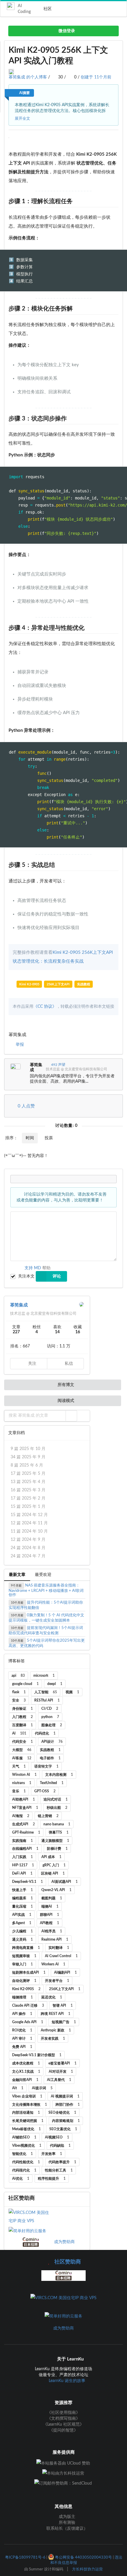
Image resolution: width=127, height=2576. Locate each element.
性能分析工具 (59, 2170)
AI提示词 (42, 2088)
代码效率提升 (62, 2162)
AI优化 (21, 2179)
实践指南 (22, 1841)
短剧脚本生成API (29, 1972)
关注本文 (26, 1276)
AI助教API (23, 1799)
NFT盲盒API (25, 1808)
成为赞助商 (64, 2242)
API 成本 (51, 1857)
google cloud (25, 1684)
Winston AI (24, 1775)
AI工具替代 (59, 2080)
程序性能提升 (52, 2179)
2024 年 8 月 (28, 1548)
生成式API (23, 1824)
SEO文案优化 (63, 2129)
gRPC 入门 (54, 1865)
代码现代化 (24, 2170)
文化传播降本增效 (30, 2105)
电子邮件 (50, 1758)
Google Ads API (28, 2022)
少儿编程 (22, 1931)
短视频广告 (64, 2022)
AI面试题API (65, 1882)
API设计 (52, 1742)
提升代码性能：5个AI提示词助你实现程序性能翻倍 (46, 1605)
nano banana (57, 1824)
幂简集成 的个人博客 (28, 77)
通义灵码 (22, 1939)
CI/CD (50, 1709)
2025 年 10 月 (28, 1449)
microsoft (44, 1676)
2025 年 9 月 (28, 1457)
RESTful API (47, 1700)
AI (19, 1733)
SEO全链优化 (62, 2113)
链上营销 (48, 1816)
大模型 (22, 1750)
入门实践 (22, 1857)
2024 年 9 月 (28, 1540)
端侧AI (50, 1906)
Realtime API (55, 1939)
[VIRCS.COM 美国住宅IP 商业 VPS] (31, 2217)
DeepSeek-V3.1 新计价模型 (37, 2055)
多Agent (22, 1923)
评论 (57, 1276)
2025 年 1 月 (28, 1507)
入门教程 (22, 1717)
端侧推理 (22, 1997)
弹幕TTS (59, 1832)
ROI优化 (22, 2030)
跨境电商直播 (26, 1948)
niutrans (22, 1783)
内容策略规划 (66, 2121)
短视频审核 (24, 1956)
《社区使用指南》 (63, 2413)
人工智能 (46, 1692)
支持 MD (33, 1268)
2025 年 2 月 (28, 1498)
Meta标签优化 (26, 2129)
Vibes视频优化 (27, 2146)
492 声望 (58, 1065)
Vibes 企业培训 (27, 2096)
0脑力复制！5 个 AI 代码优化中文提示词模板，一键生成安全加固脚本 (46, 1618)
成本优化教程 (26, 2063)
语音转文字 (46, 1766)
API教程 (49, 1923)
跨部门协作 (68, 2105)
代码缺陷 (60, 2146)
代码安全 (22, 1742)
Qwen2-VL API (56, 1890)
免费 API (22, 2047)
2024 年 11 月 (29, 1523)
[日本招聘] (31, 2242)
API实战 (22, 1915)
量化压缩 (22, 1906)
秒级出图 (57, 1808)
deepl (55, 1684)
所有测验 (66, 2523)
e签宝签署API (62, 2063)
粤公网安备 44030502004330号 (83, 2557)
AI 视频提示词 (65, 2096)
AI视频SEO (57, 2137)
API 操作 (22, 2014)
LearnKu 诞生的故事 (67, 2381)
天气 (19, 1766)
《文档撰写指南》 (63, 2419)
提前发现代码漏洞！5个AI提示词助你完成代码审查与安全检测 (46, 1631)
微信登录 (66, 31)
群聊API (49, 1915)
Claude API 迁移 (28, 2005)
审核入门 (22, 1964)
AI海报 (21, 1816)
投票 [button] (49, 1138)
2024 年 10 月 (29, 1531)
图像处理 (52, 1725)
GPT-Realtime (26, 1832)
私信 (68, 1364)
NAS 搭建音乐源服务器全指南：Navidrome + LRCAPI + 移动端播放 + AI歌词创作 (46, 1590)
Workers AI (53, 1964)
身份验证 (22, 1709)
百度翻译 (22, 1725)
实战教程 (84, 984)
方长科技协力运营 (87, 2569)
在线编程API (25, 1849)
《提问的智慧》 (63, 2430)
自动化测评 (24, 1981)
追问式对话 (56, 1799)
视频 (72, 1692)
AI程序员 (52, 1931)
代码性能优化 (26, 2162)
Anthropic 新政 (56, 2030)
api (18, 1676)
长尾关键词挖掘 (28, 2121)
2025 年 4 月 (28, 1482)
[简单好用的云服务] (31, 2231)
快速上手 (22, 1890)
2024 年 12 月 (29, 1515)
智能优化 (22, 2154)
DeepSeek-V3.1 (27, 1882)
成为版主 (66, 2517)
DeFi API (22, 1873)
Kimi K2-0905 (29, 984)
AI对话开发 (61, 2072)
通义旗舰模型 (55, 1841)
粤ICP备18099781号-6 (25, 2557)
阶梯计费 (57, 1849)
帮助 (46, 1268)
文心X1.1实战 (26, 2072)
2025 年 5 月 (28, 1474)
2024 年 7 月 (28, 1556)
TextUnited (52, 1783)
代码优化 (45, 1733)
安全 (19, 1700)
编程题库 (22, 1898)
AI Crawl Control (61, 1956)
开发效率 (52, 2154)
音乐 (19, 1791)
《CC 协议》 (45, 1007)
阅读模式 (65, 1401)
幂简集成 (36, 1067)
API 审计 (22, 2039)
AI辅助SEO (24, 2137)
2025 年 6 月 (27, 1465)
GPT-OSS (45, 1791)
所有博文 (65, 1385)
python (50, 1717)
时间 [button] (30, 1138)
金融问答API (25, 2080)
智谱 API (63, 2005)
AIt (18, 2088)
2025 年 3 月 (28, 1490)
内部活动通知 (26, 2113)
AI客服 (22, 1758)
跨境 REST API (56, 2014)
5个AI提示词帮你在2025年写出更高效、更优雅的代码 (47, 1643)
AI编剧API (65, 1972)
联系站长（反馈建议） (66, 2529)
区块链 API (53, 1873)
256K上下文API (58, 984)
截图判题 (52, 1898)
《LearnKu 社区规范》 (63, 2424)
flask (19, 1692)
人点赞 (26, 1106)
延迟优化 (52, 1997)
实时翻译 (59, 1948)
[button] (71, 1416)
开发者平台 (57, 1981)
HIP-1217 (23, 1865)
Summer (36, 2569)
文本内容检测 (59, 1775)
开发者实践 (53, 2039)
